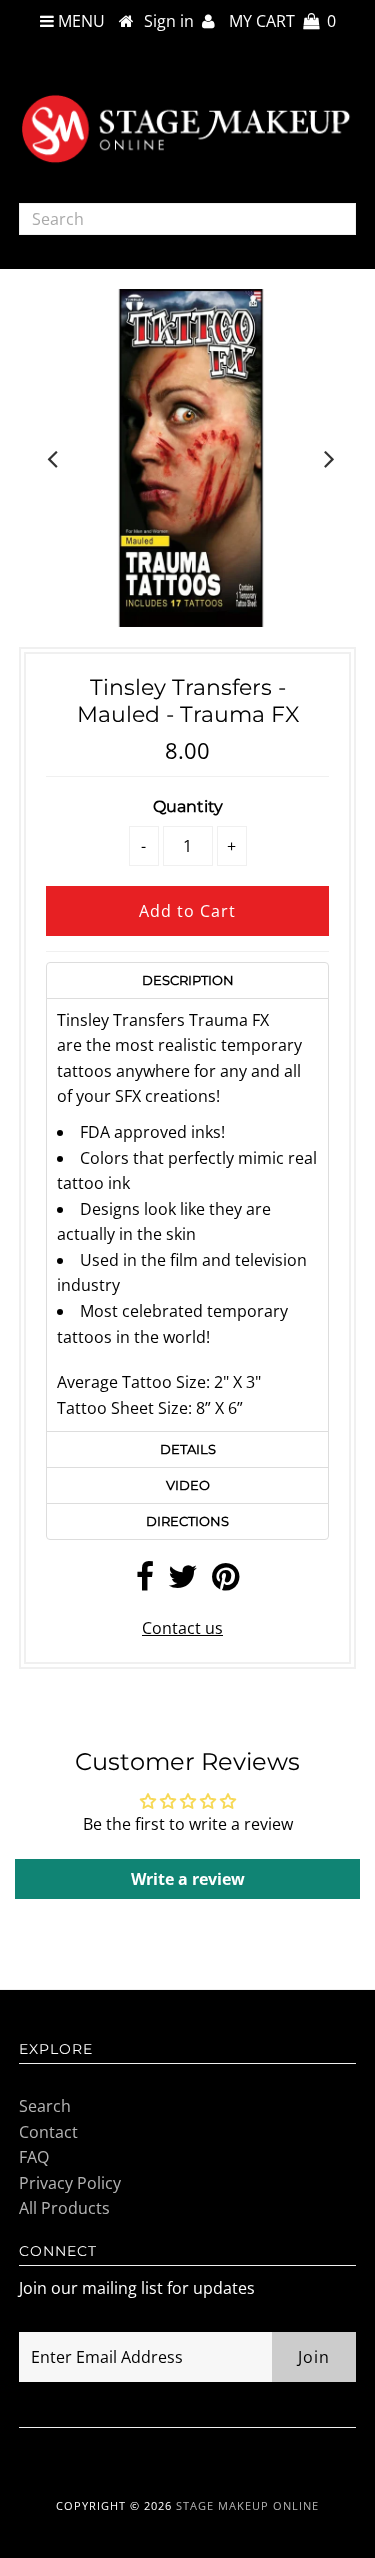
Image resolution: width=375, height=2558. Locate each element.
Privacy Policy (70, 2183)
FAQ (34, 2157)
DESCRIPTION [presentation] (188, 980)
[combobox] (188, 219)
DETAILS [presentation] (188, 1449)
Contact (48, 2132)
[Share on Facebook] (145, 1582)
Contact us (182, 1628)
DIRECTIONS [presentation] (187, 1521)
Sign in (173, 21)
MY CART (282, 21)
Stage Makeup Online (247, 2505)
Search (45, 2106)
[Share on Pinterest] (225, 1582)
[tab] (188, 980)
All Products (64, 2208)
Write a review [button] (188, 1879)
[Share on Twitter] (183, 1582)
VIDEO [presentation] (188, 1485)
